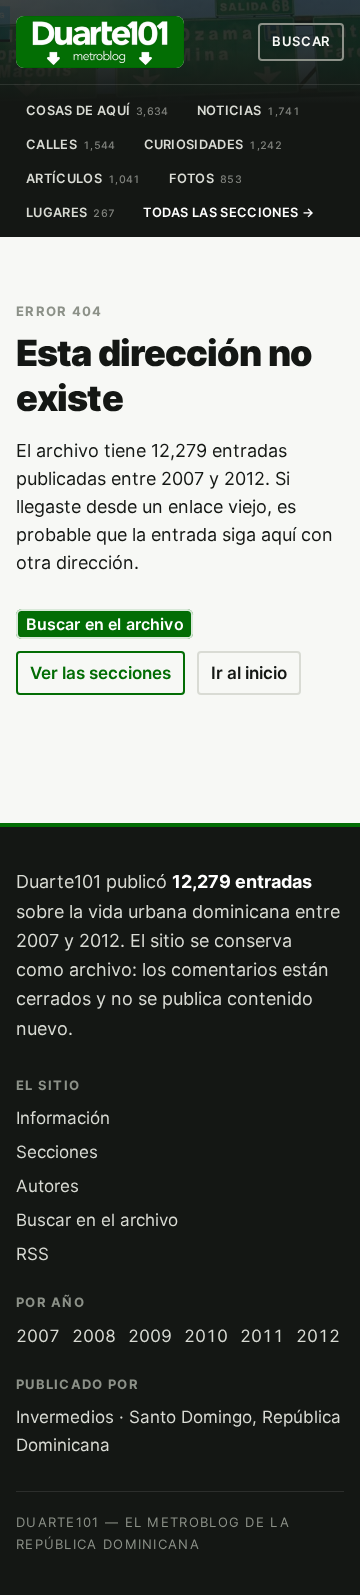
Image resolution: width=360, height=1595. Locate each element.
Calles (71, 144)
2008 (94, 1336)
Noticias (248, 110)
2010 (206, 1336)
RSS (32, 1254)
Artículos (83, 178)
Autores (47, 1186)
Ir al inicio (249, 673)
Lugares (70, 212)
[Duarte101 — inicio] (100, 42)
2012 (318, 1336)
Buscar (301, 41)
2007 (38, 1336)
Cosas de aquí (97, 110)
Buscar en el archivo (105, 624)
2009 (150, 1336)
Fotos (206, 178)
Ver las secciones (100, 673)
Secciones (57, 1152)
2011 (262, 1336)
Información (63, 1118)
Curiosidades (213, 144)
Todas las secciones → (228, 212)
